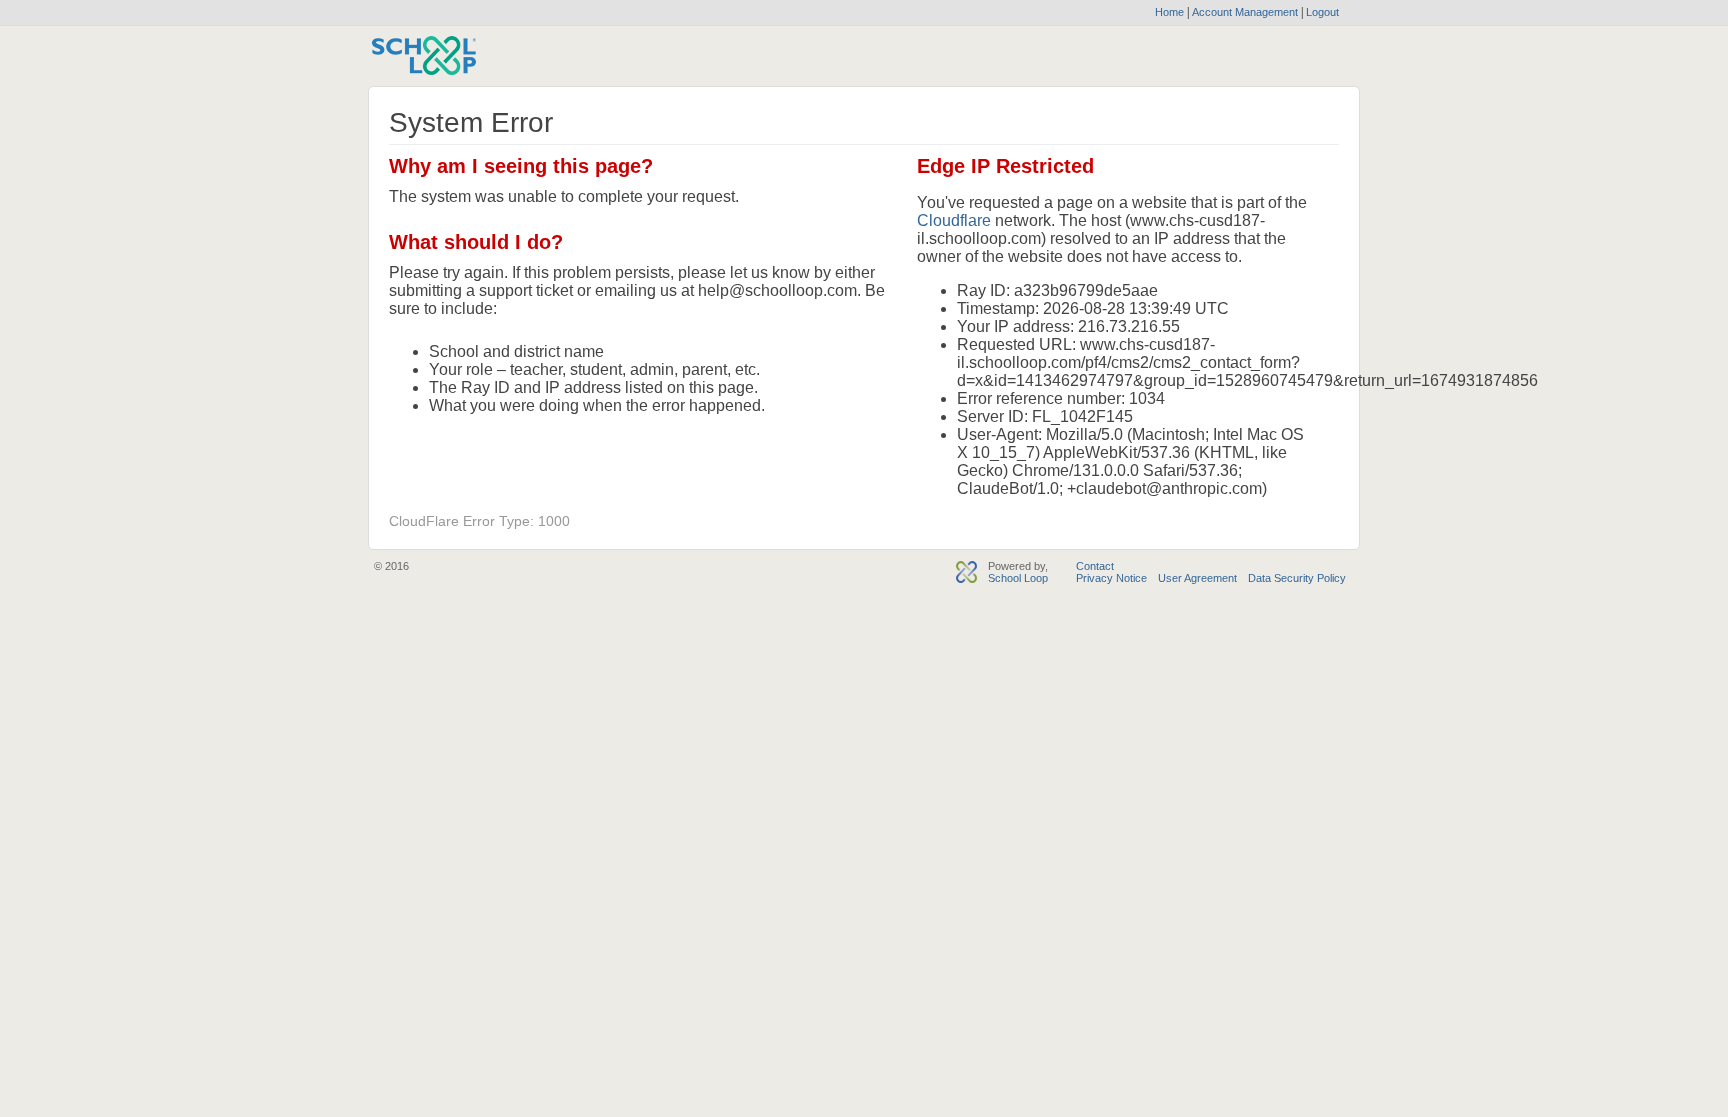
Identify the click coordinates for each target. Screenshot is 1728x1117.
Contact (1095, 566)
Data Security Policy (1297, 578)
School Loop (1018, 578)
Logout (1321, 12)
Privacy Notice (1111, 578)
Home (1169, 12)
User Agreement (1197, 578)
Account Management (1246, 12)
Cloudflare (954, 220)
